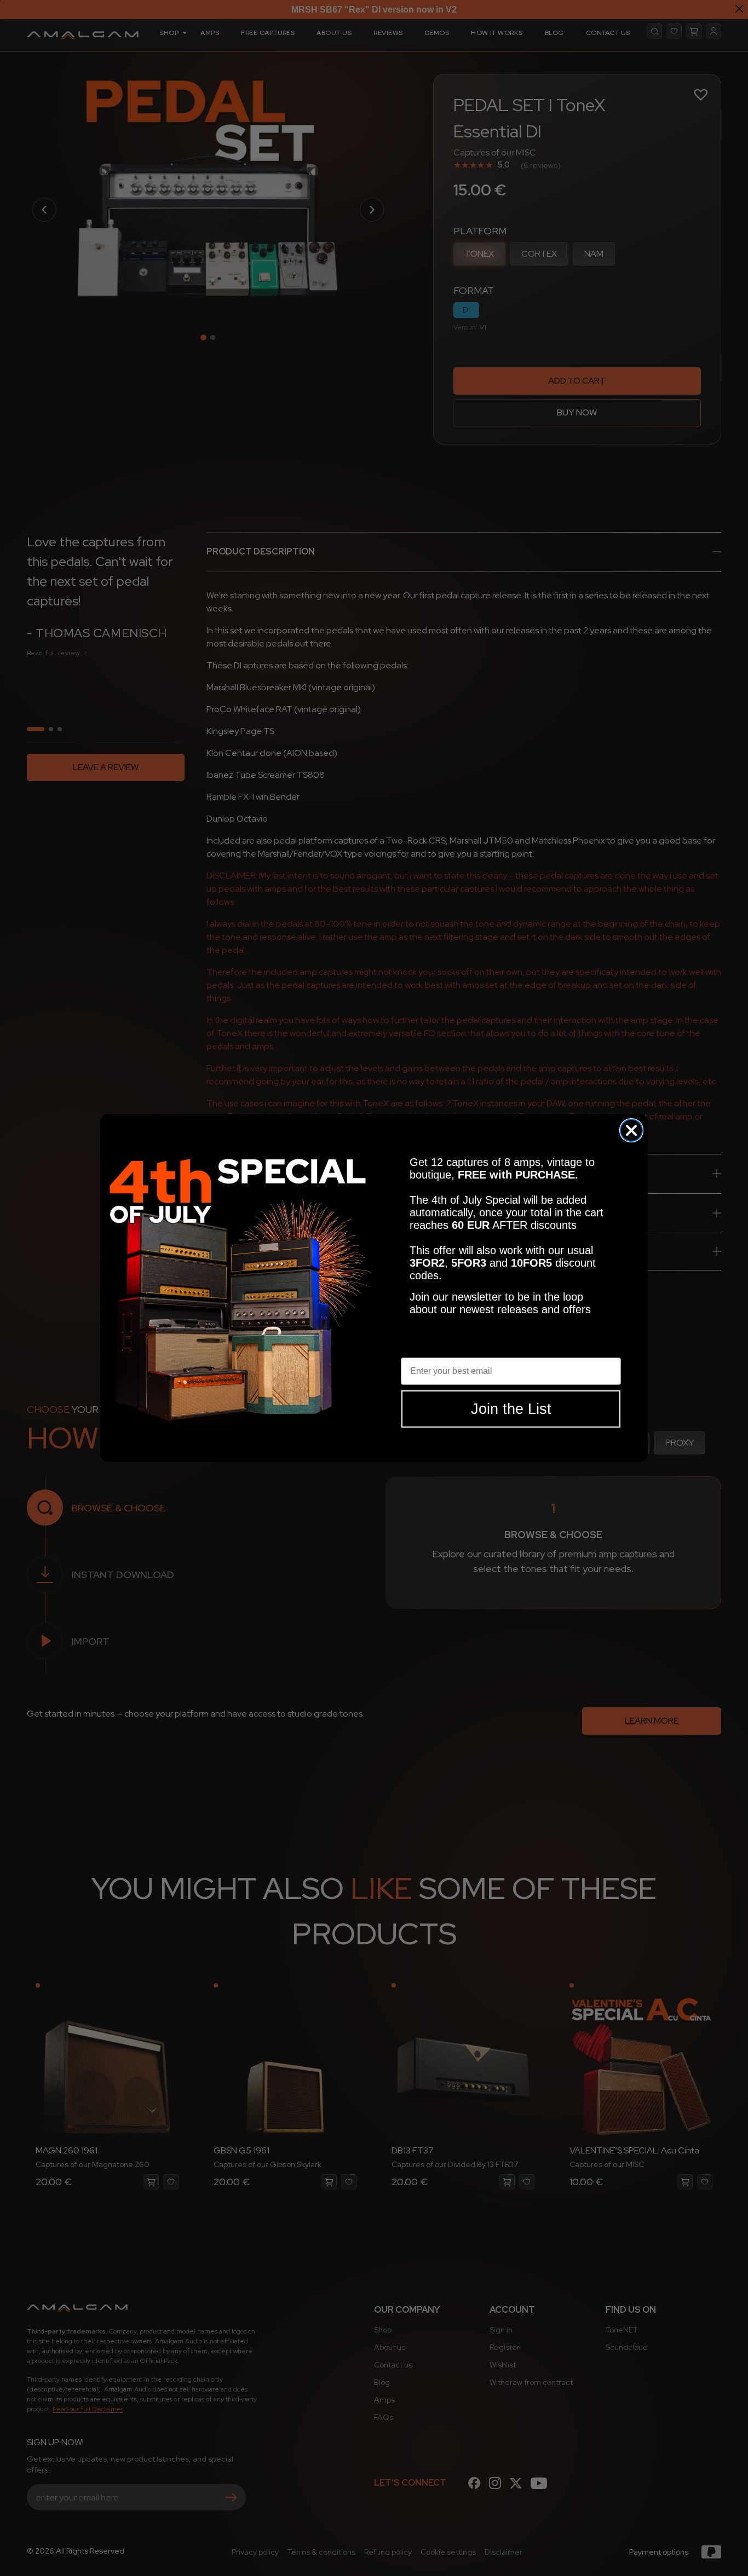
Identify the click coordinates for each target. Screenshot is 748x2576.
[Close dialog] (631, 1130)
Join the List (511, 1409)
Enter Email (425, 1349)
